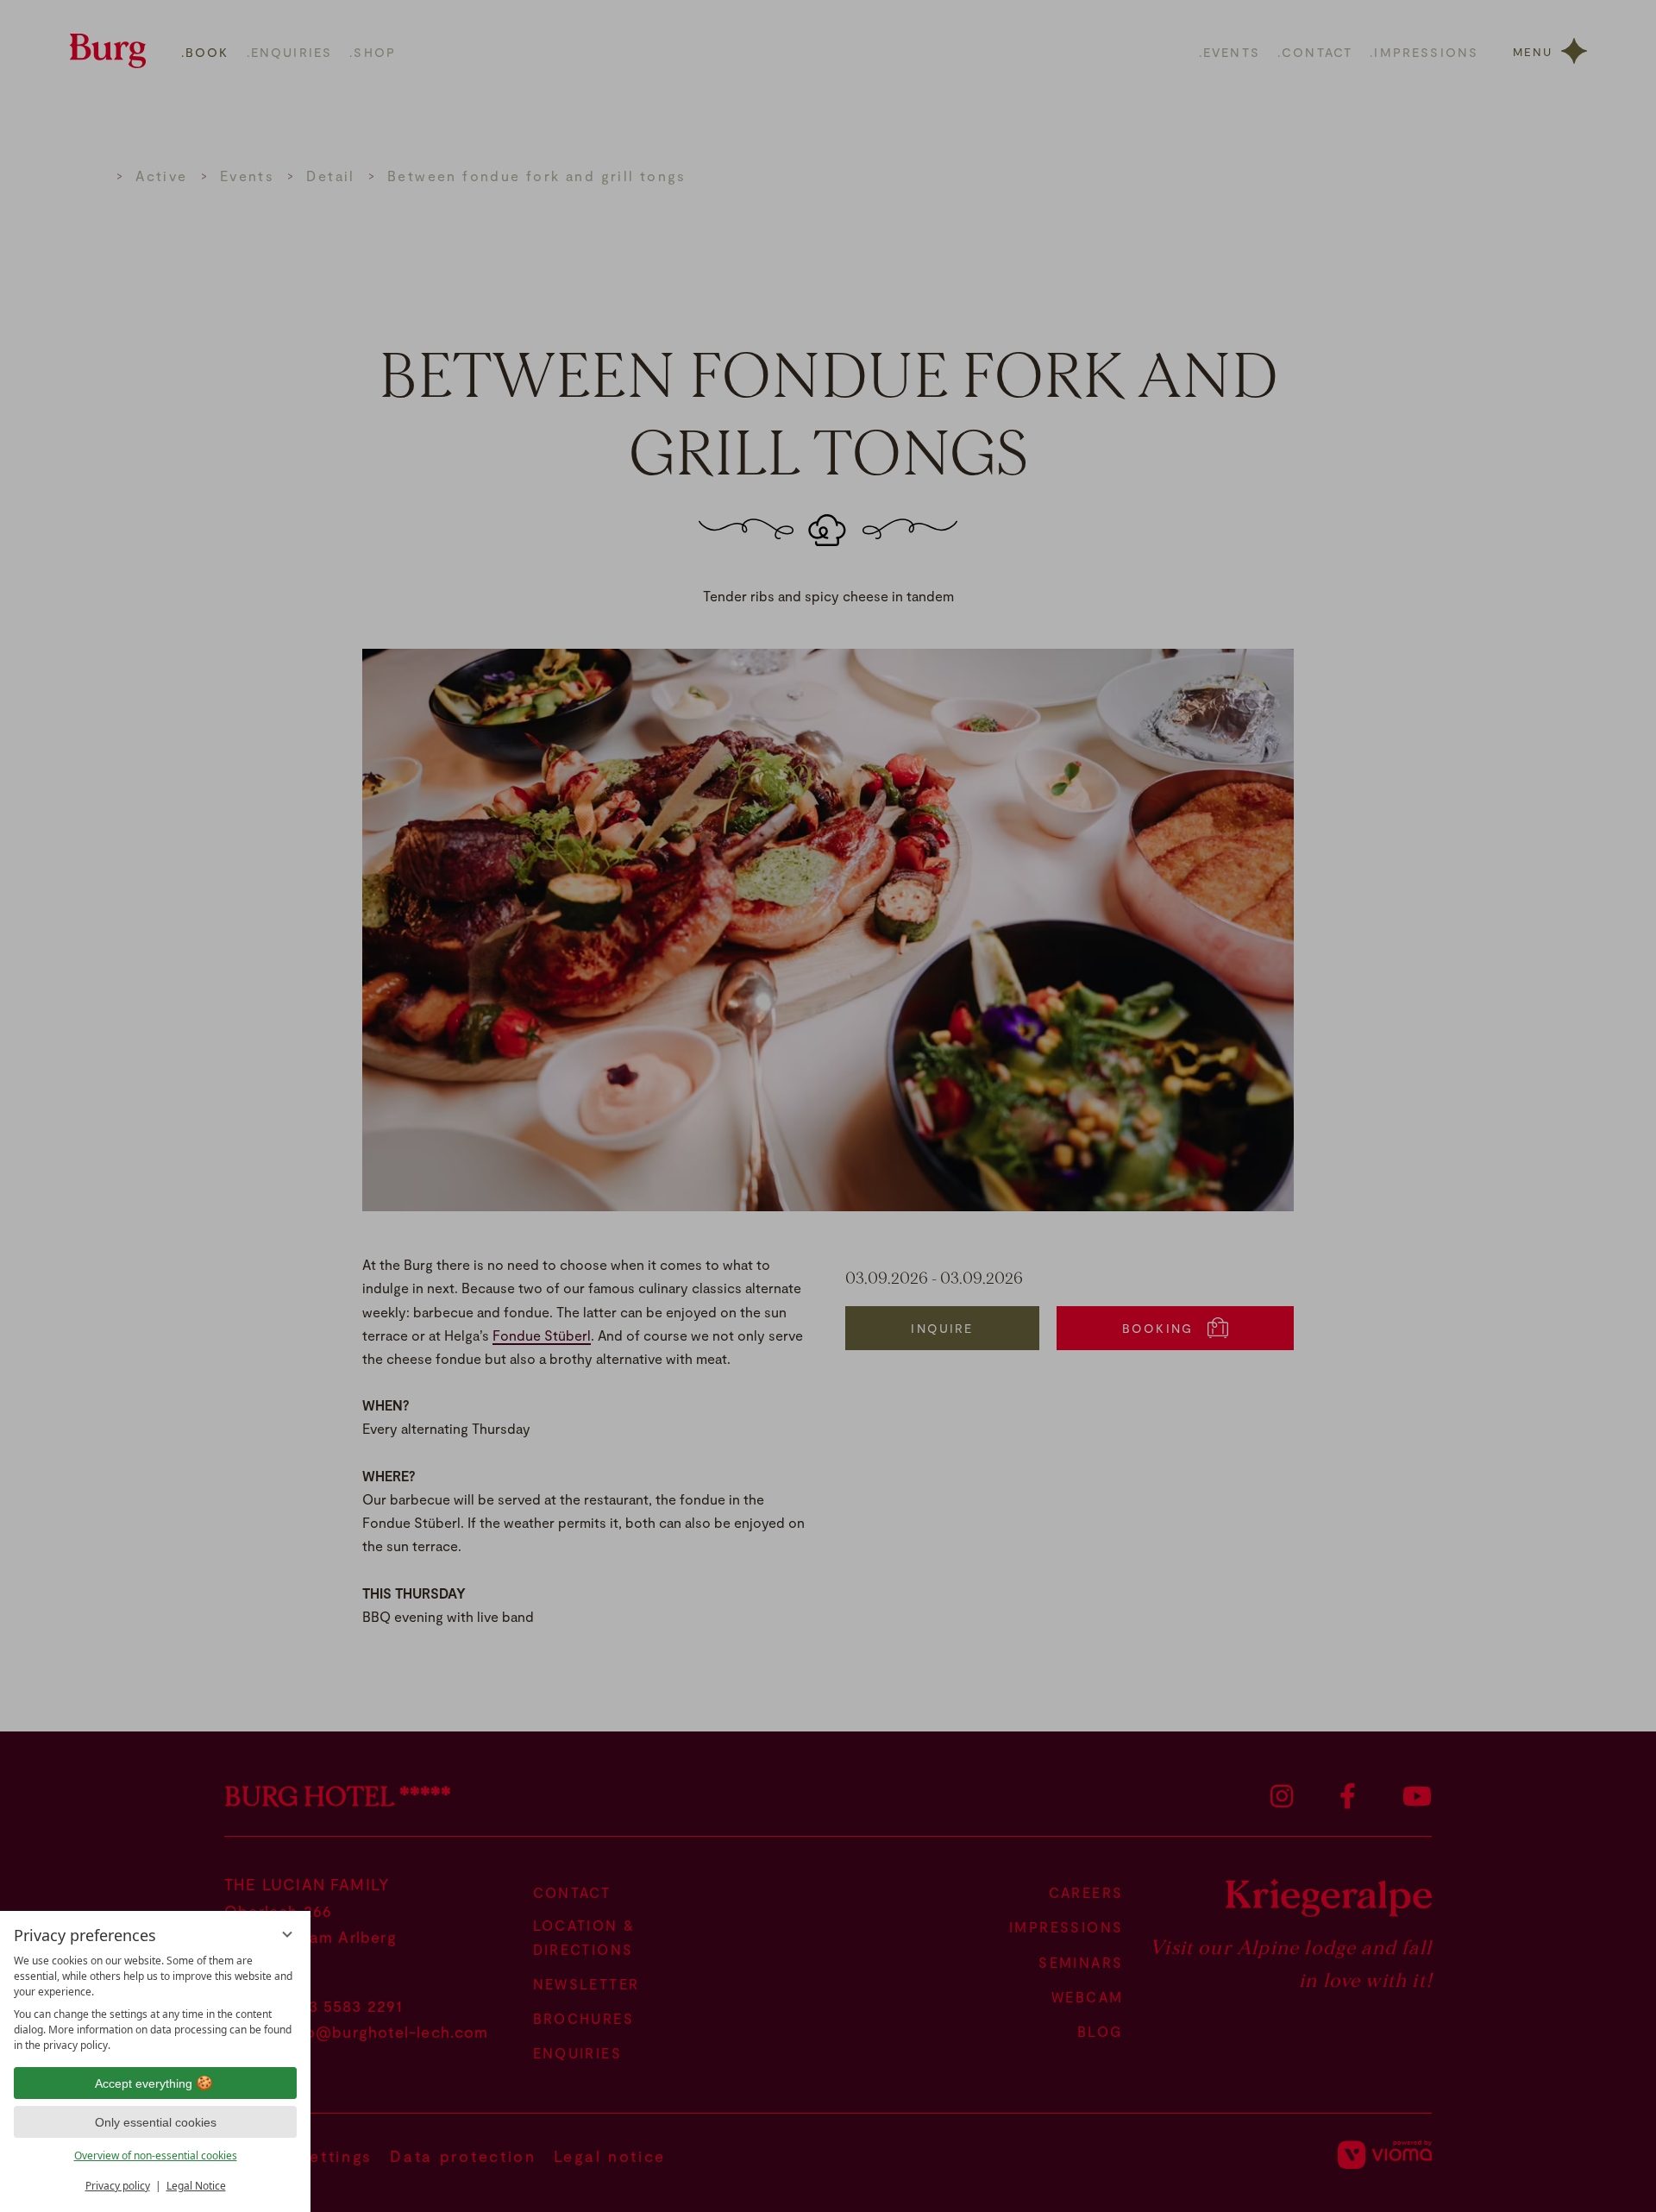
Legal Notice (196, 2186)
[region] (155, 2003)
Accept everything (144, 2083)
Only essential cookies (156, 2122)
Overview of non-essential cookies (156, 2155)
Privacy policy (118, 2186)
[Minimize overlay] (287, 1934)
